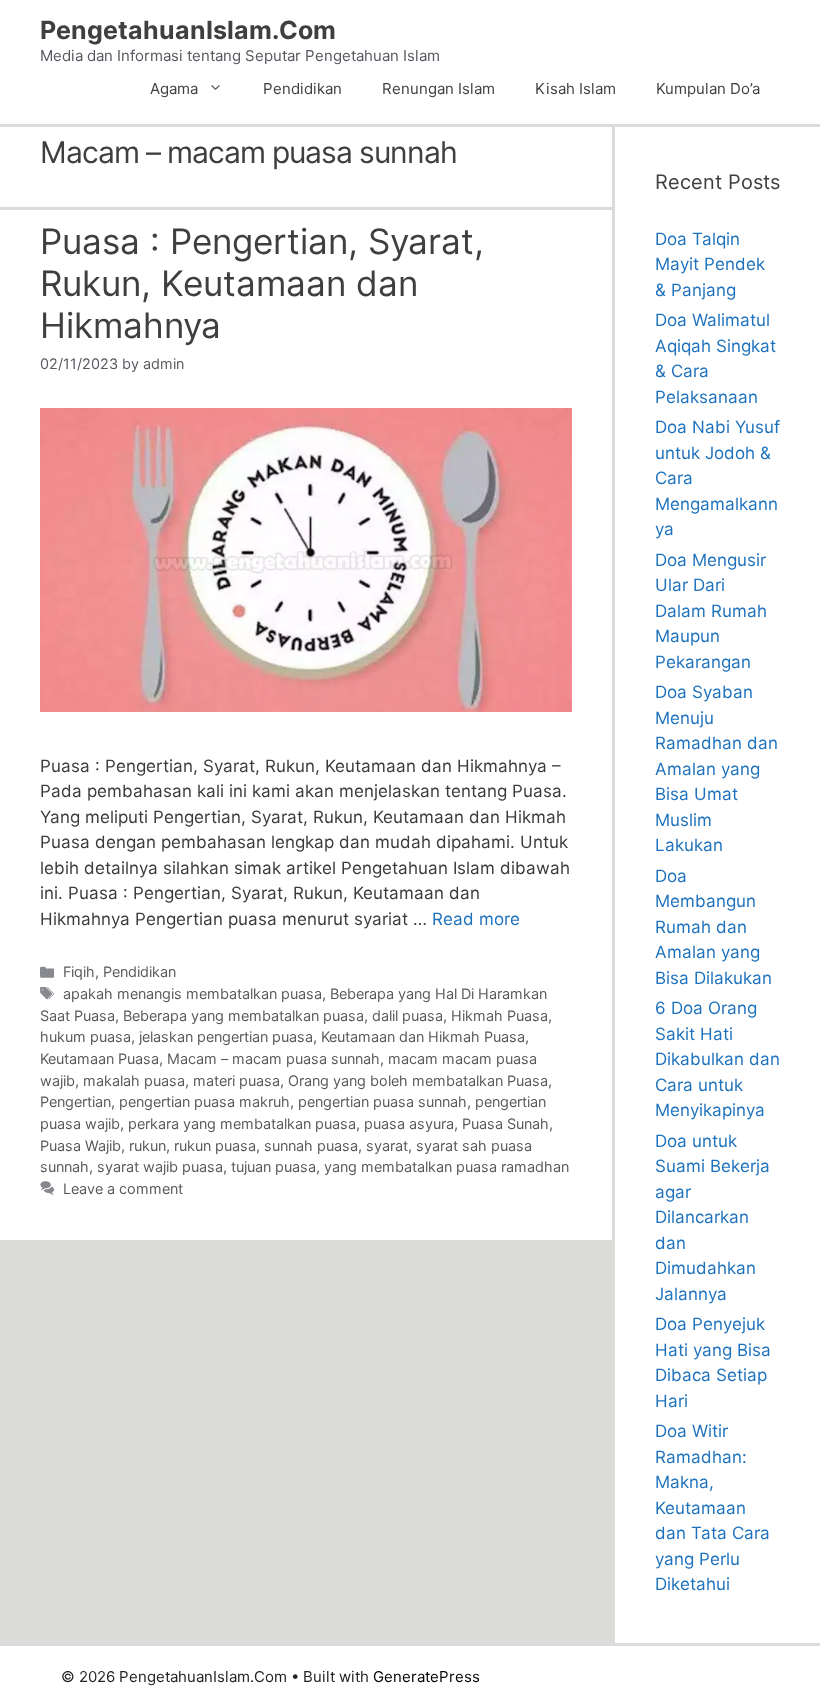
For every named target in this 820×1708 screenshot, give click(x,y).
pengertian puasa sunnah (382, 1101)
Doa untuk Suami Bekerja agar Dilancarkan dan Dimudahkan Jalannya (712, 1217)
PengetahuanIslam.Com (188, 30)
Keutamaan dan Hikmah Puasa (423, 1036)
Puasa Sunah (505, 1123)
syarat (387, 1145)
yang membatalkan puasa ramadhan (446, 1166)
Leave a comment (123, 1188)
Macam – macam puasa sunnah (273, 1058)
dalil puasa (407, 1015)
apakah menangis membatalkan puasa (192, 993)
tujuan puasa (273, 1166)
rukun (147, 1145)
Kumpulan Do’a (708, 88)
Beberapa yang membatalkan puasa (243, 1015)
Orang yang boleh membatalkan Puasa (418, 1080)
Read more (476, 919)
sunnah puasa (311, 1145)
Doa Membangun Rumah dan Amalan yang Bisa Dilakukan (713, 927)
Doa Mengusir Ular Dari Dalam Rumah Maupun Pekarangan (711, 611)
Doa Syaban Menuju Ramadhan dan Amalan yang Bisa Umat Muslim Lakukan (716, 768)
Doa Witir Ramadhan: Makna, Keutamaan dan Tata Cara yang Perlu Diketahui (712, 1507)
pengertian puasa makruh (204, 1101)
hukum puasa (85, 1036)
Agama (174, 88)
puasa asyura (409, 1123)
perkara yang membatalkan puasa (242, 1123)
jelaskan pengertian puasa (226, 1036)
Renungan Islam (438, 88)
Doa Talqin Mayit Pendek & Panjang (710, 264)
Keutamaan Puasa (99, 1058)
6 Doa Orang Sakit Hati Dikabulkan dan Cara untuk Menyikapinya (717, 1059)
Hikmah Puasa (499, 1015)
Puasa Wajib (80, 1145)
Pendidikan (302, 88)
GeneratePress (426, 1676)
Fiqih (79, 971)
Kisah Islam (575, 88)
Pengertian (75, 1101)
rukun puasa (215, 1145)
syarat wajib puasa (160, 1166)
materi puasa (236, 1080)
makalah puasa (134, 1080)
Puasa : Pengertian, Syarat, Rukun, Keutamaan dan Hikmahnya (262, 283)
